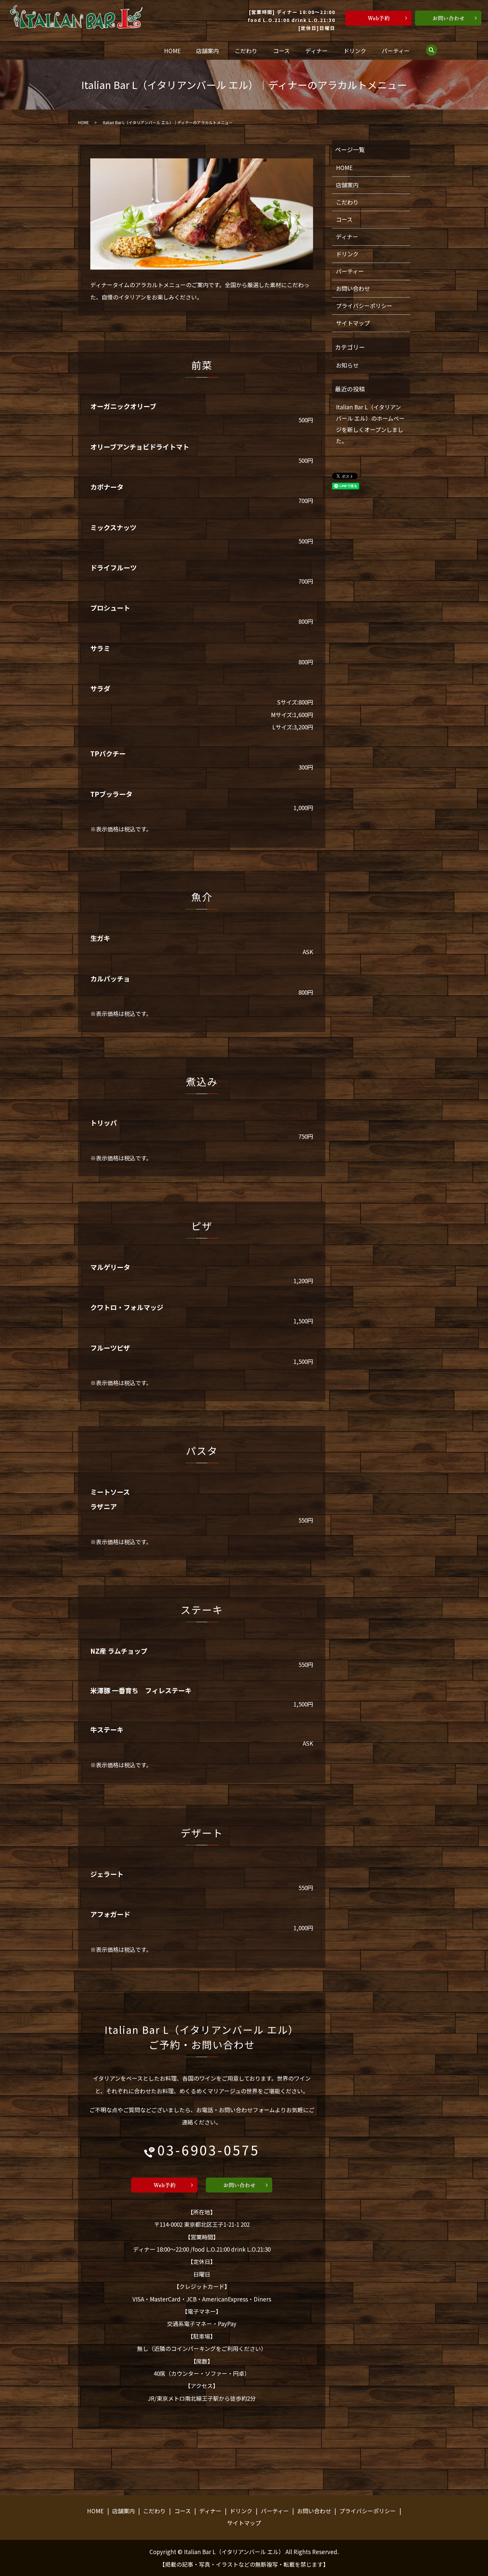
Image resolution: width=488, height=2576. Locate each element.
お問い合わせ (353, 288)
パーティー (396, 51)
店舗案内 (207, 51)
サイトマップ (353, 323)
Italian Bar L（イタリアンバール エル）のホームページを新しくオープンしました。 (370, 424)
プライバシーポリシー (364, 306)
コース (282, 51)
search (432, 50)
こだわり (246, 51)
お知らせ (347, 365)
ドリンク (355, 51)
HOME (172, 51)
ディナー (317, 51)
